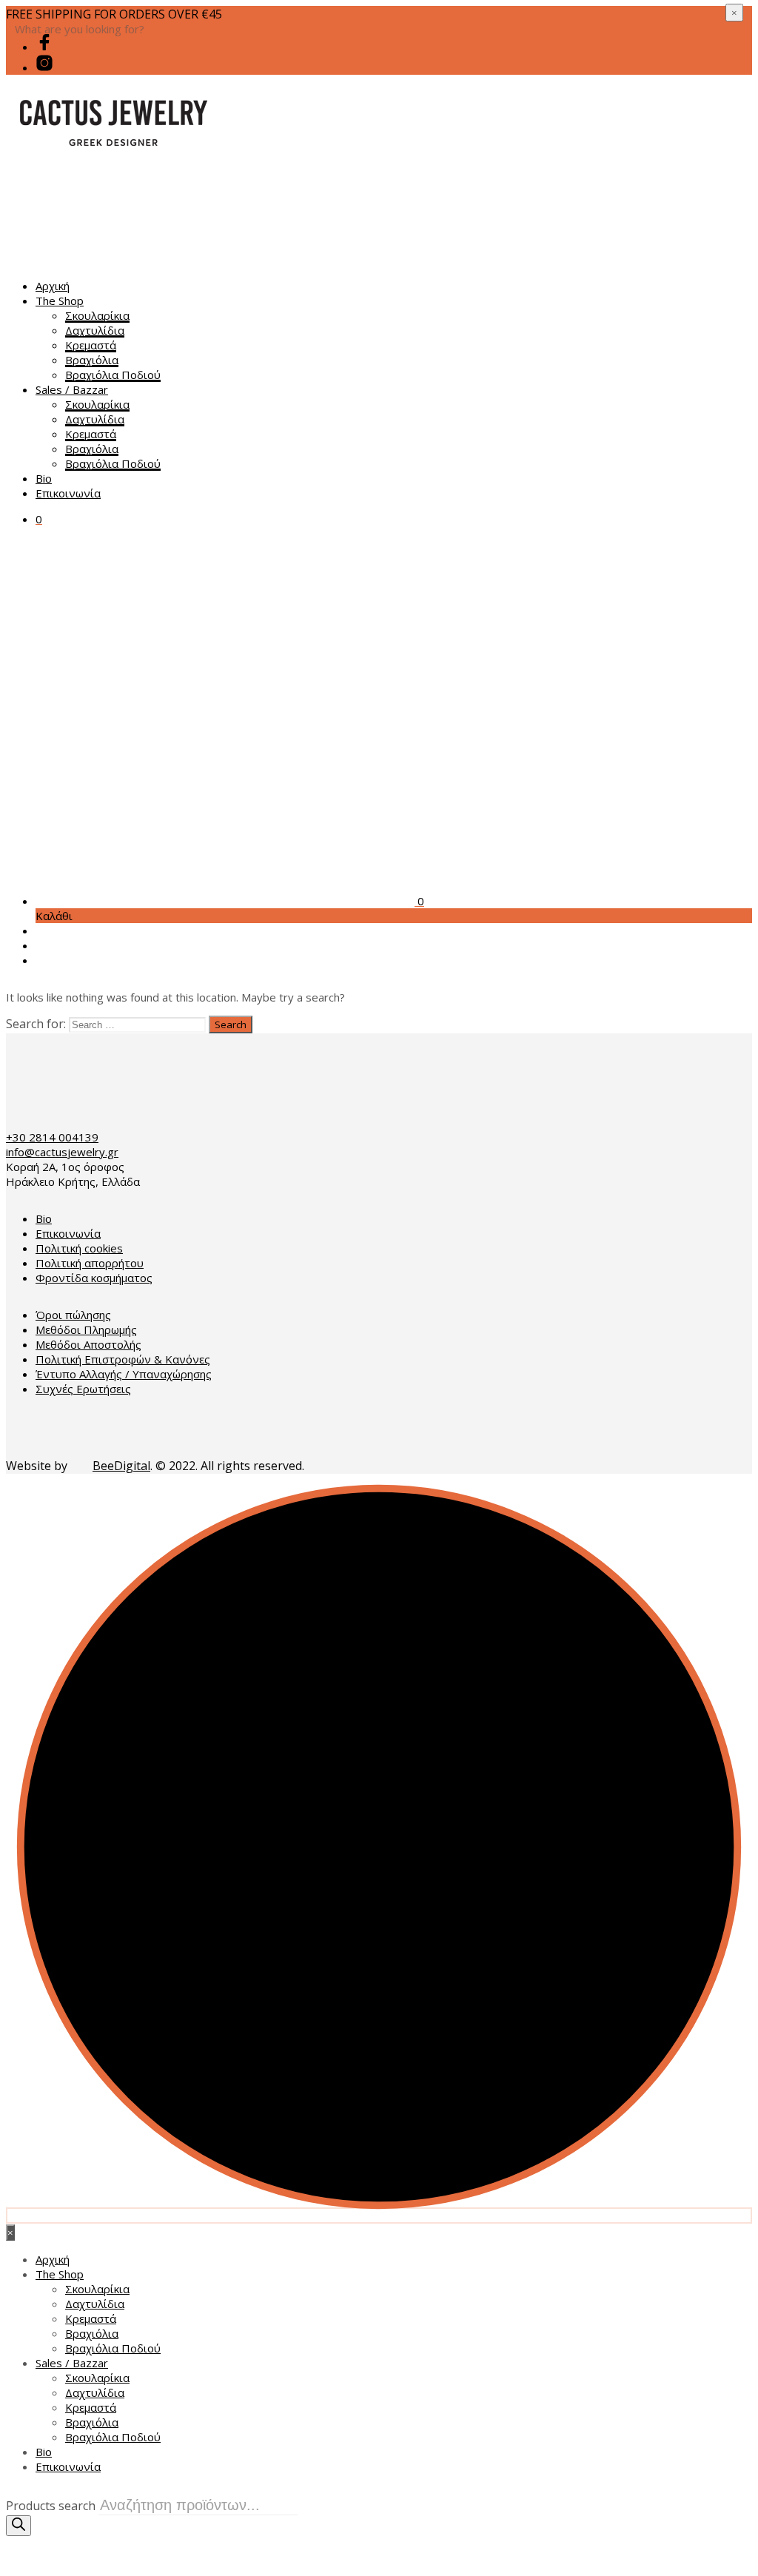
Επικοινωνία (68, 493)
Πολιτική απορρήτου (90, 1263)
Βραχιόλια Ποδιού (113, 375)
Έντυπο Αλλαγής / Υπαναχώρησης (124, 1374)
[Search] (19, 2526)
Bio (44, 478)
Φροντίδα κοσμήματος (94, 1278)
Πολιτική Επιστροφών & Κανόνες (123, 1359)
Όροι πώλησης (73, 1315)
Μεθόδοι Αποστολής (88, 1344)
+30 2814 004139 (52, 1137)
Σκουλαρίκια (97, 315)
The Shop (60, 301)
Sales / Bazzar (72, 389)
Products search (51, 2506)
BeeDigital (121, 1466)
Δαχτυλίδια (95, 330)
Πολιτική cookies (79, 1248)
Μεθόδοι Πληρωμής (86, 1329)
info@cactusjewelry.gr (62, 1152)
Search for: (36, 1024)
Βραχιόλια (92, 360)
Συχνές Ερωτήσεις (83, 1389)
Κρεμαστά (91, 345)
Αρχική (53, 286)
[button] (39, 519)
